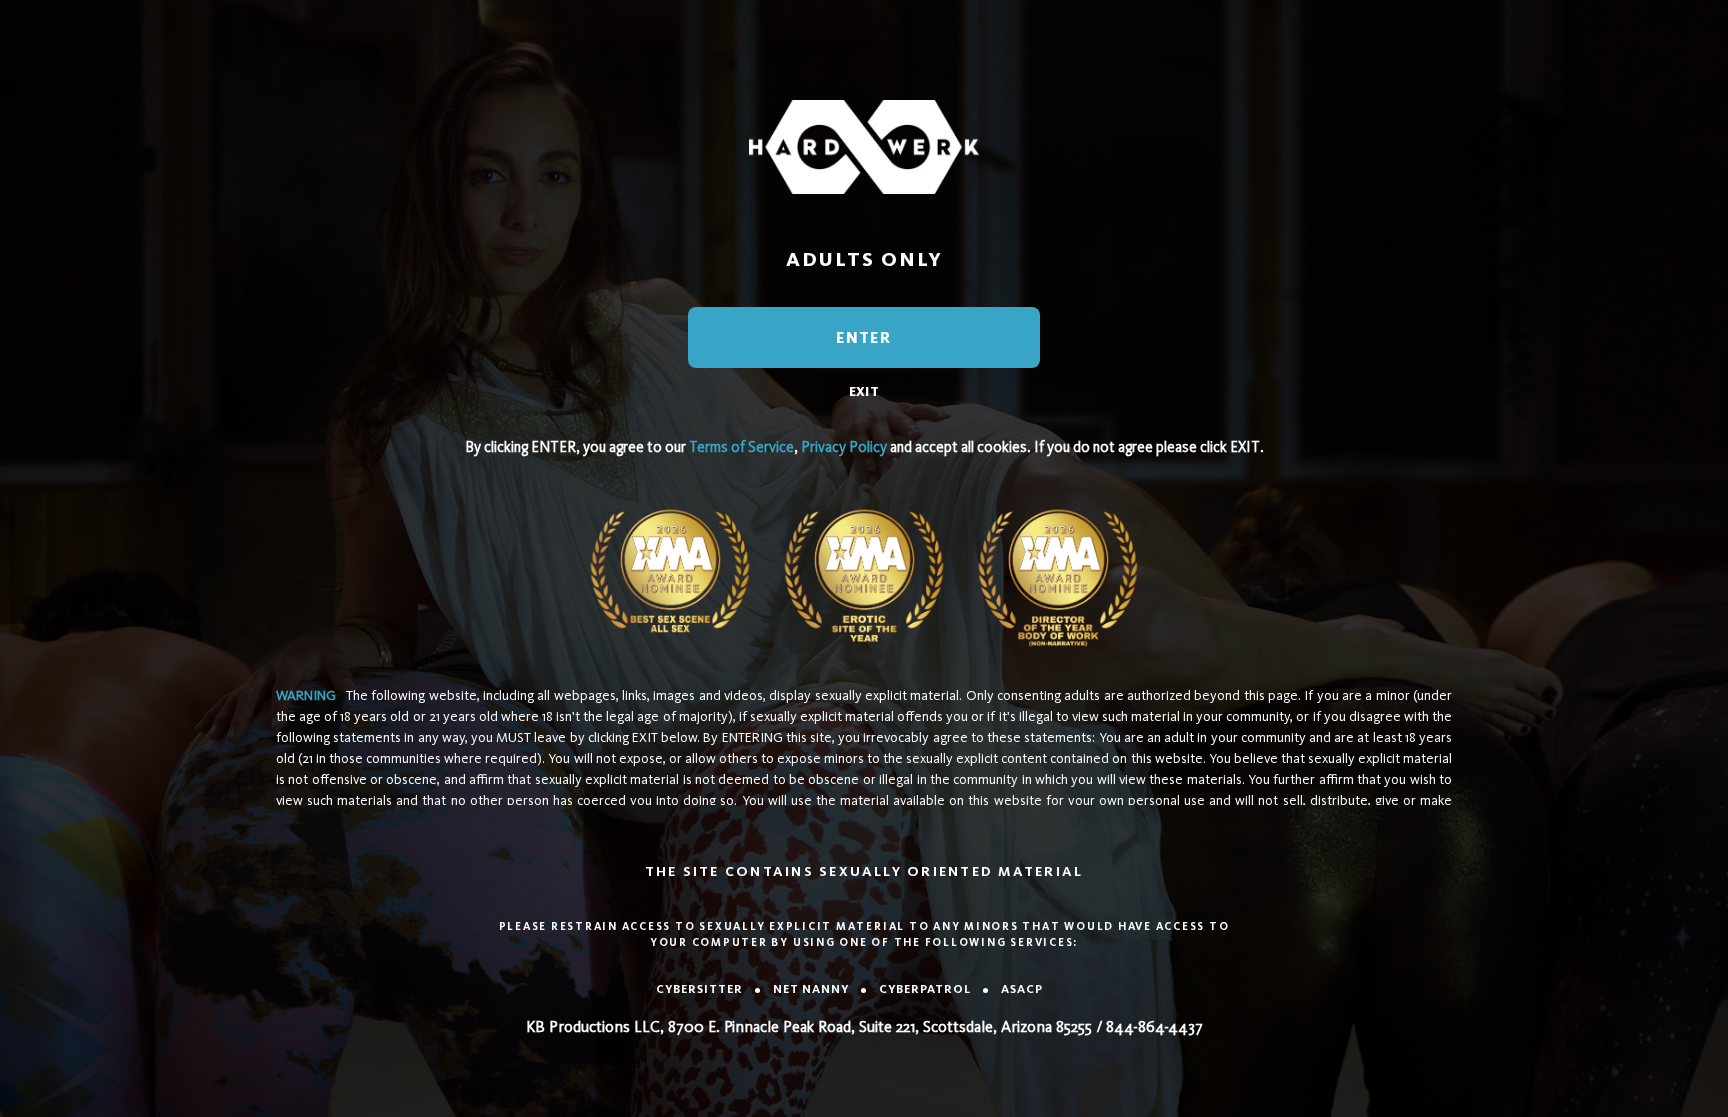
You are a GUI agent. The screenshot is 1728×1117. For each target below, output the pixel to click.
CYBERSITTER (699, 989)
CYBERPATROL (925, 989)
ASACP (1022, 989)
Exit (864, 391)
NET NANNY (811, 989)
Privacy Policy (844, 447)
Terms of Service (741, 447)
